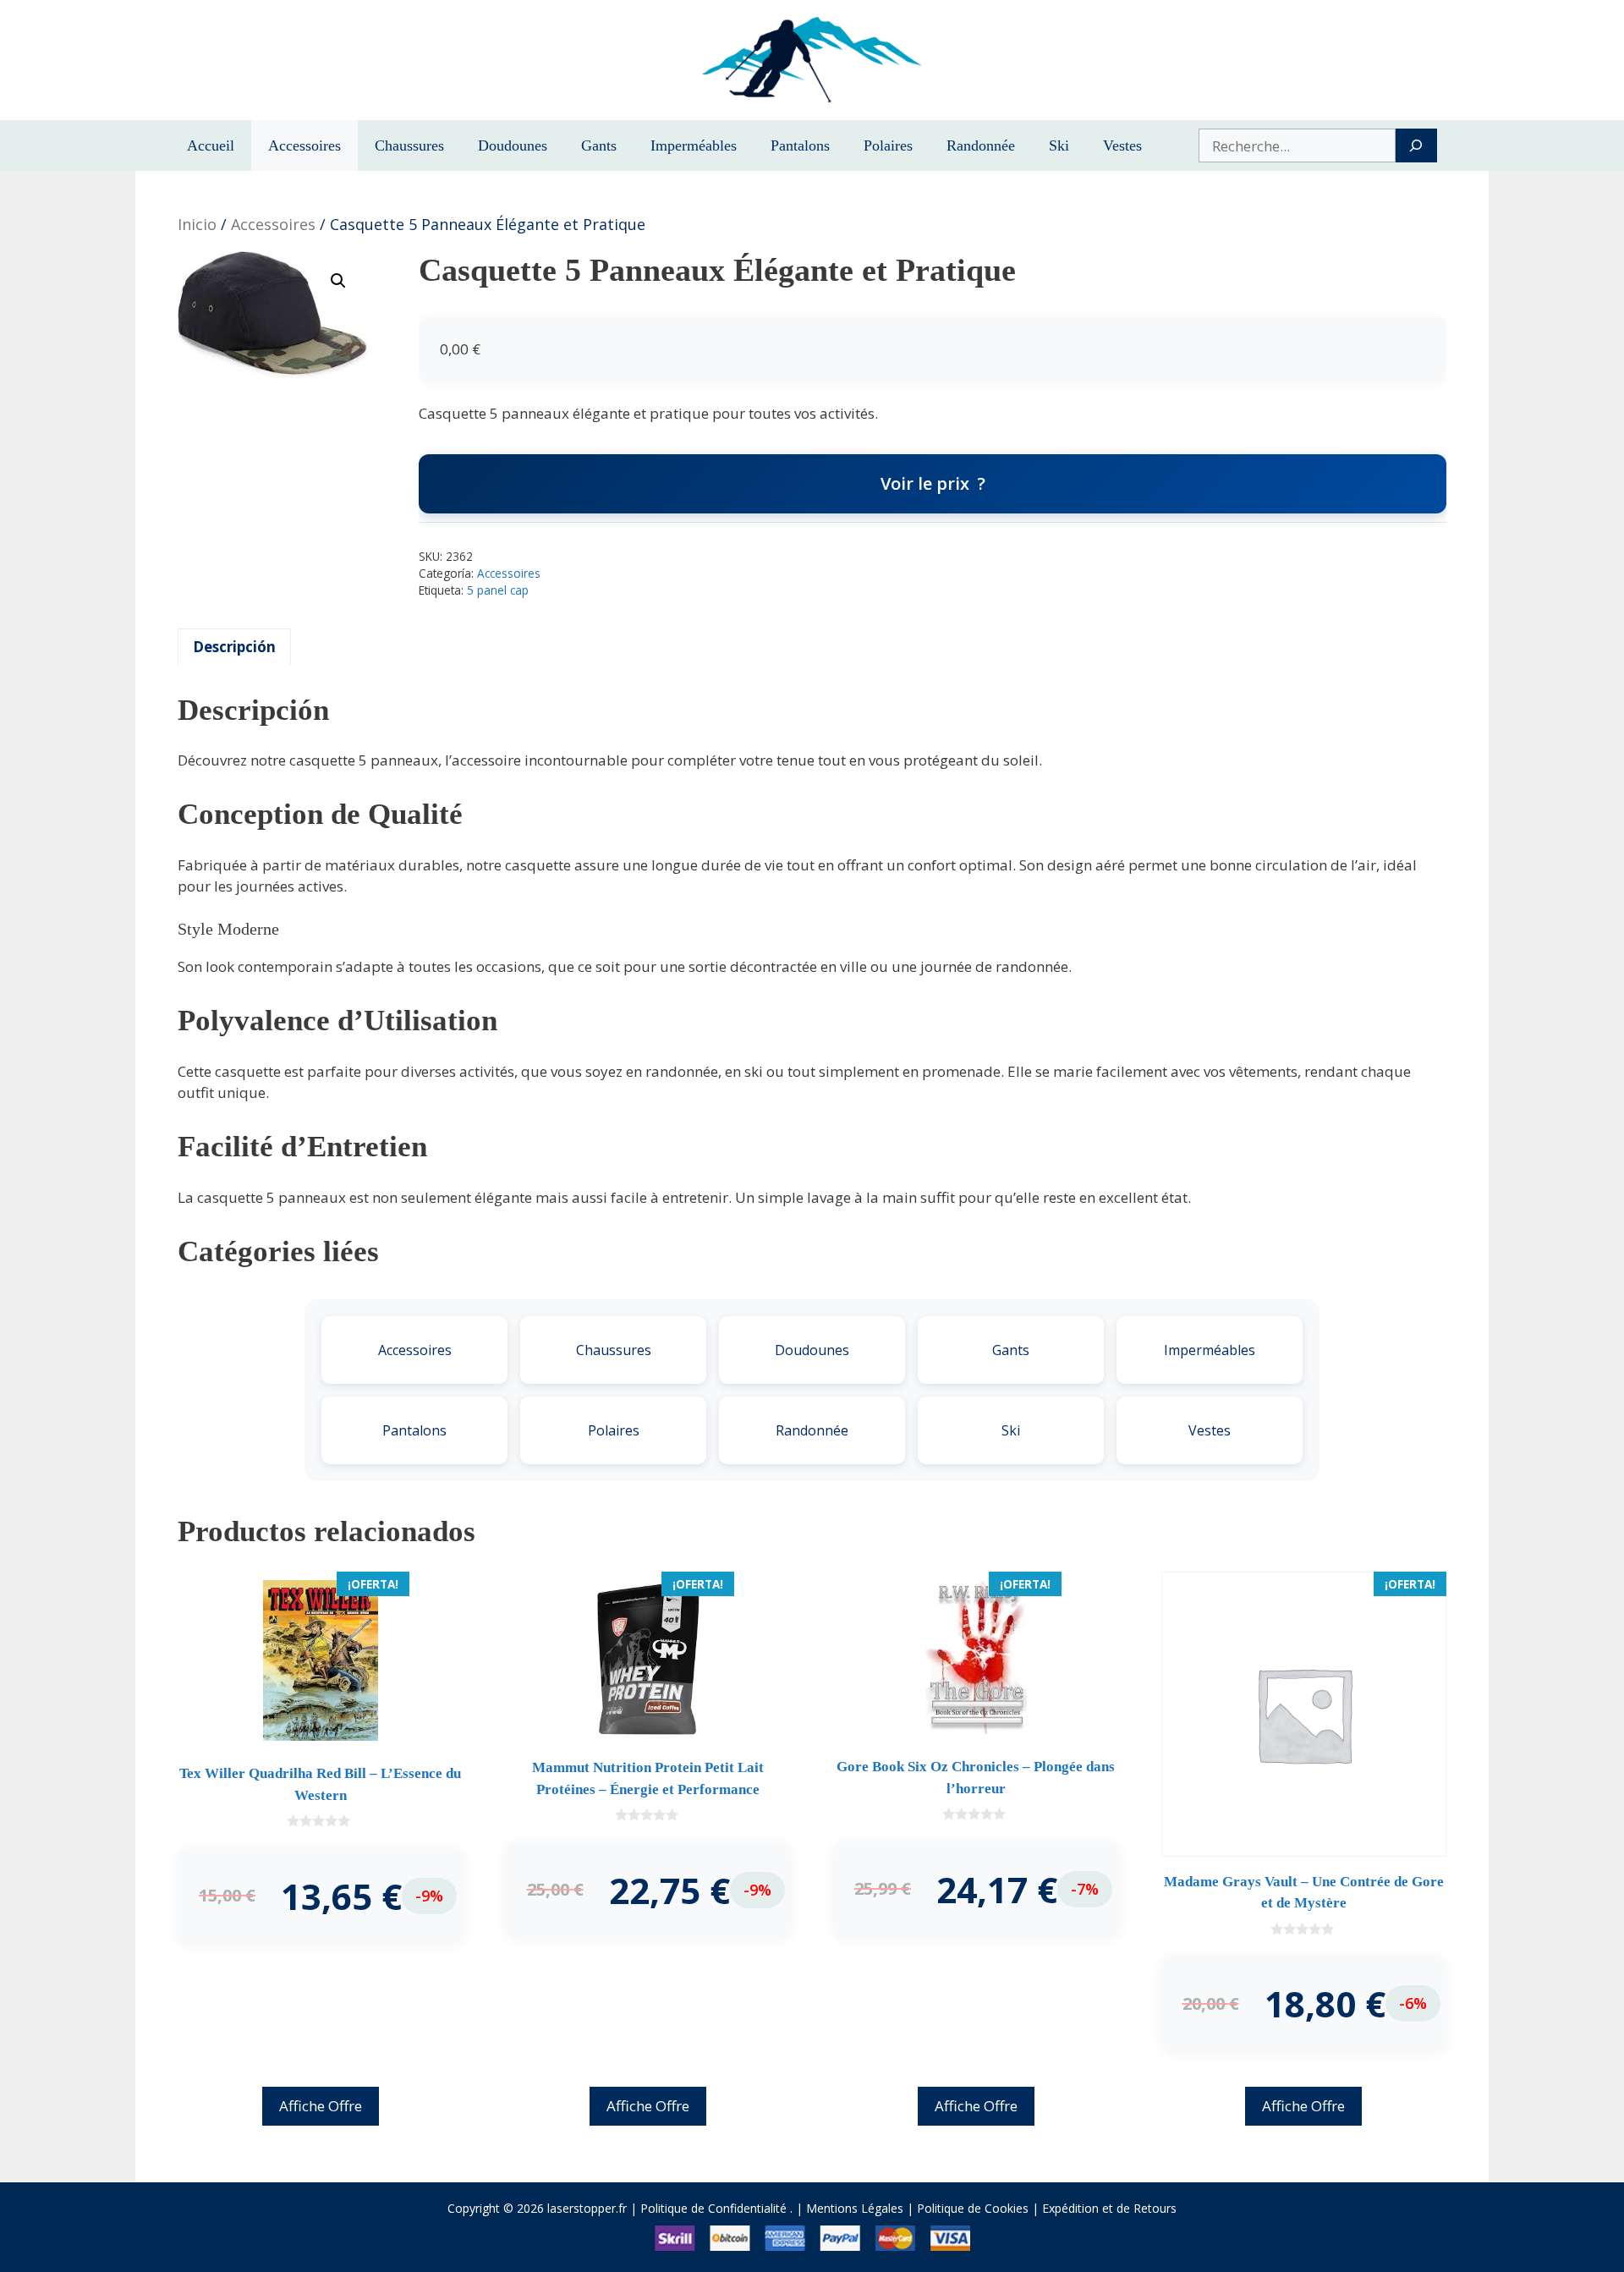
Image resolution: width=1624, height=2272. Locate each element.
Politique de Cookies (973, 2208)
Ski (1059, 145)
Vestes (1122, 145)
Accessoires (304, 145)
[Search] (1416, 145)
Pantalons (800, 145)
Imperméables (694, 145)
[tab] (234, 647)
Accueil (211, 145)
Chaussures (409, 145)
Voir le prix (925, 483)
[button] (338, 281)
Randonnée (981, 145)
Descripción (234, 647)
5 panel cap (498, 590)
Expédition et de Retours (1109, 2208)
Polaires (888, 145)
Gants (599, 145)
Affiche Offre (321, 2106)
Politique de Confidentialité (713, 2208)
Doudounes (513, 145)
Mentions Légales (855, 2208)
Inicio (197, 224)
